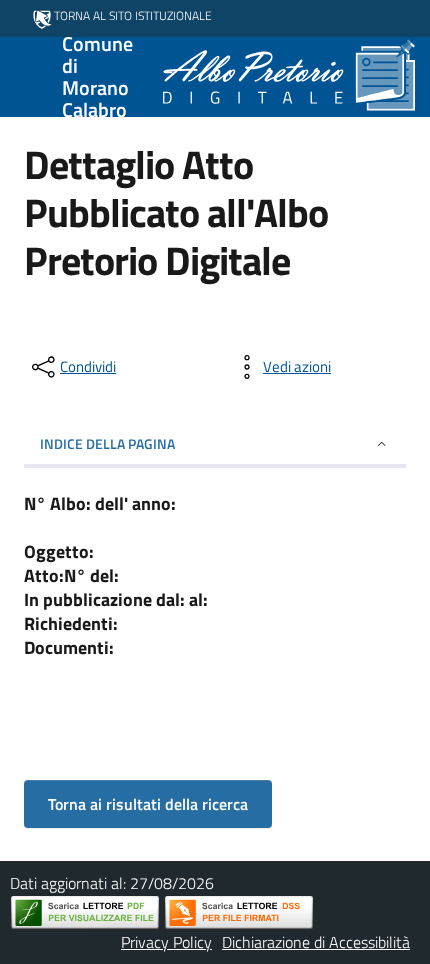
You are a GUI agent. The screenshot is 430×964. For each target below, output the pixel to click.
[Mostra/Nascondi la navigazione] (24, 75)
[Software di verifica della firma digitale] (239, 912)
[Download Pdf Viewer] (85, 912)
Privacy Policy (166, 942)
